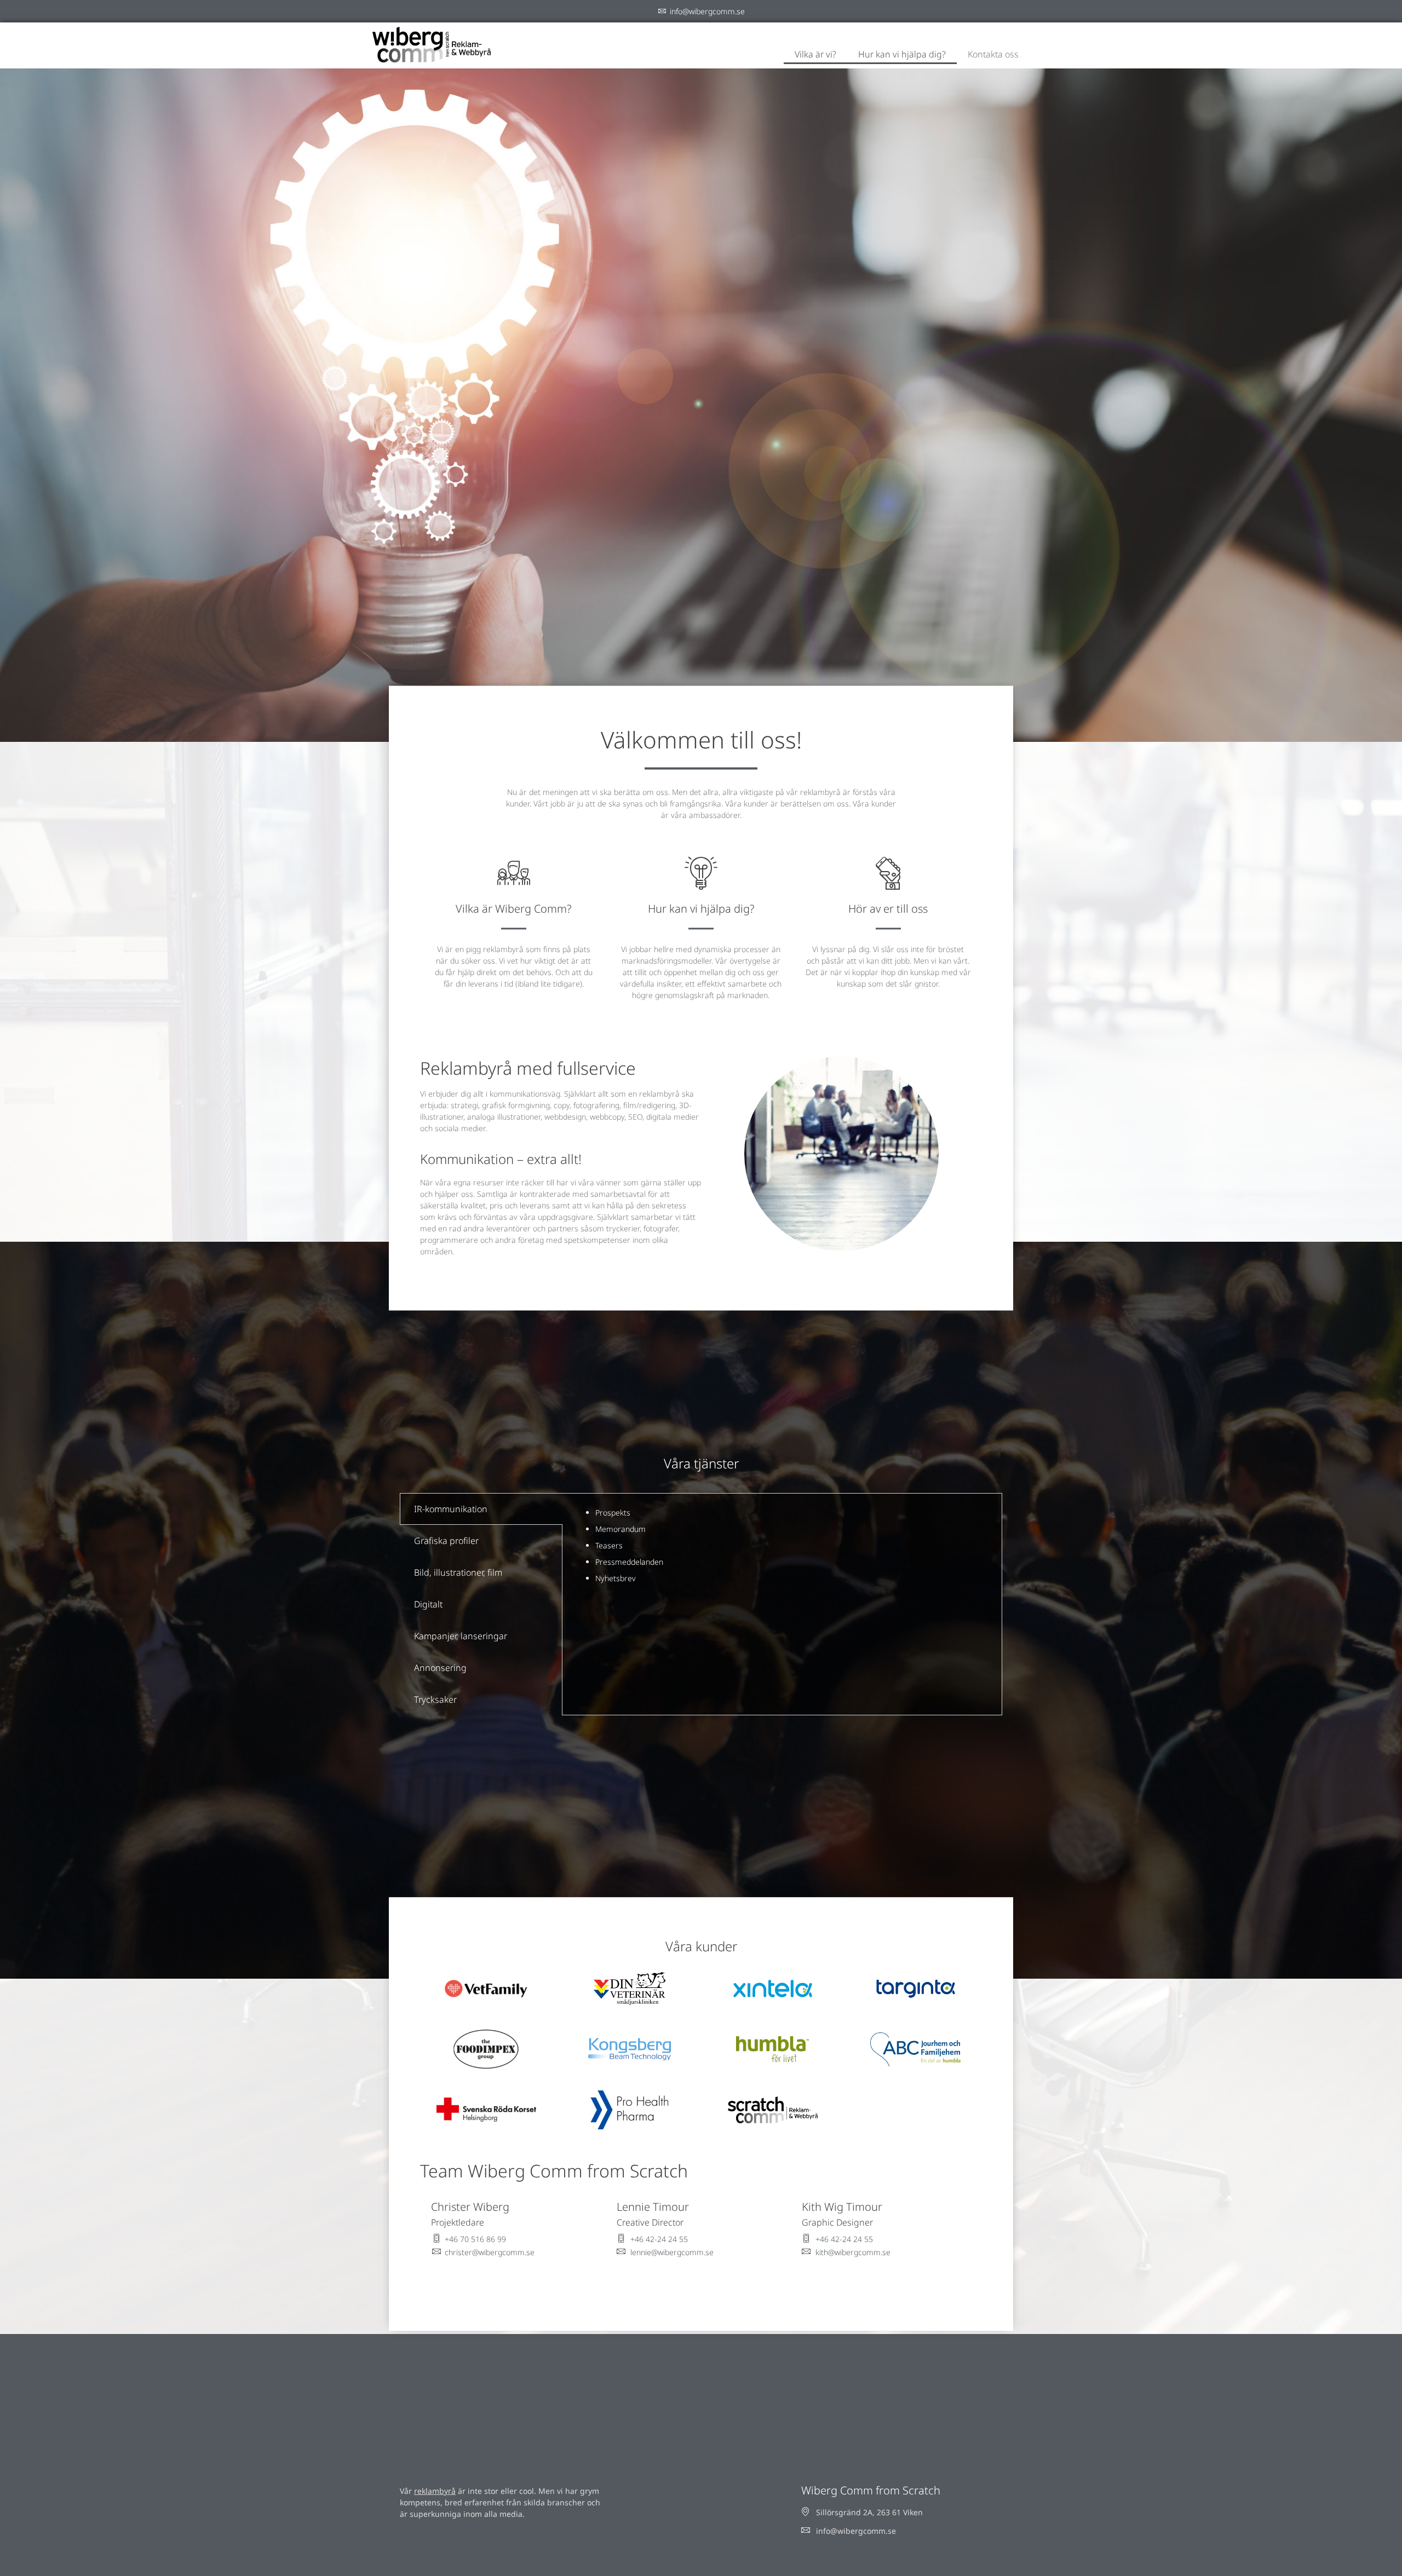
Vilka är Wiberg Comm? (513, 909)
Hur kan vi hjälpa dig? (902, 54)
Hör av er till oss (888, 909)
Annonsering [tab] (440, 1668)
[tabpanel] (782, 1546)
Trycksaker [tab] (435, 1699)
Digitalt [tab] (428, 1604)
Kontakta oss (993, 54)
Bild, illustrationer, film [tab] (458, 1572)
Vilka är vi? (815, 54)
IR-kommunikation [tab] (451, 1509)
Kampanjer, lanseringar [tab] (461, 1636)
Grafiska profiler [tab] (446, 1541)
